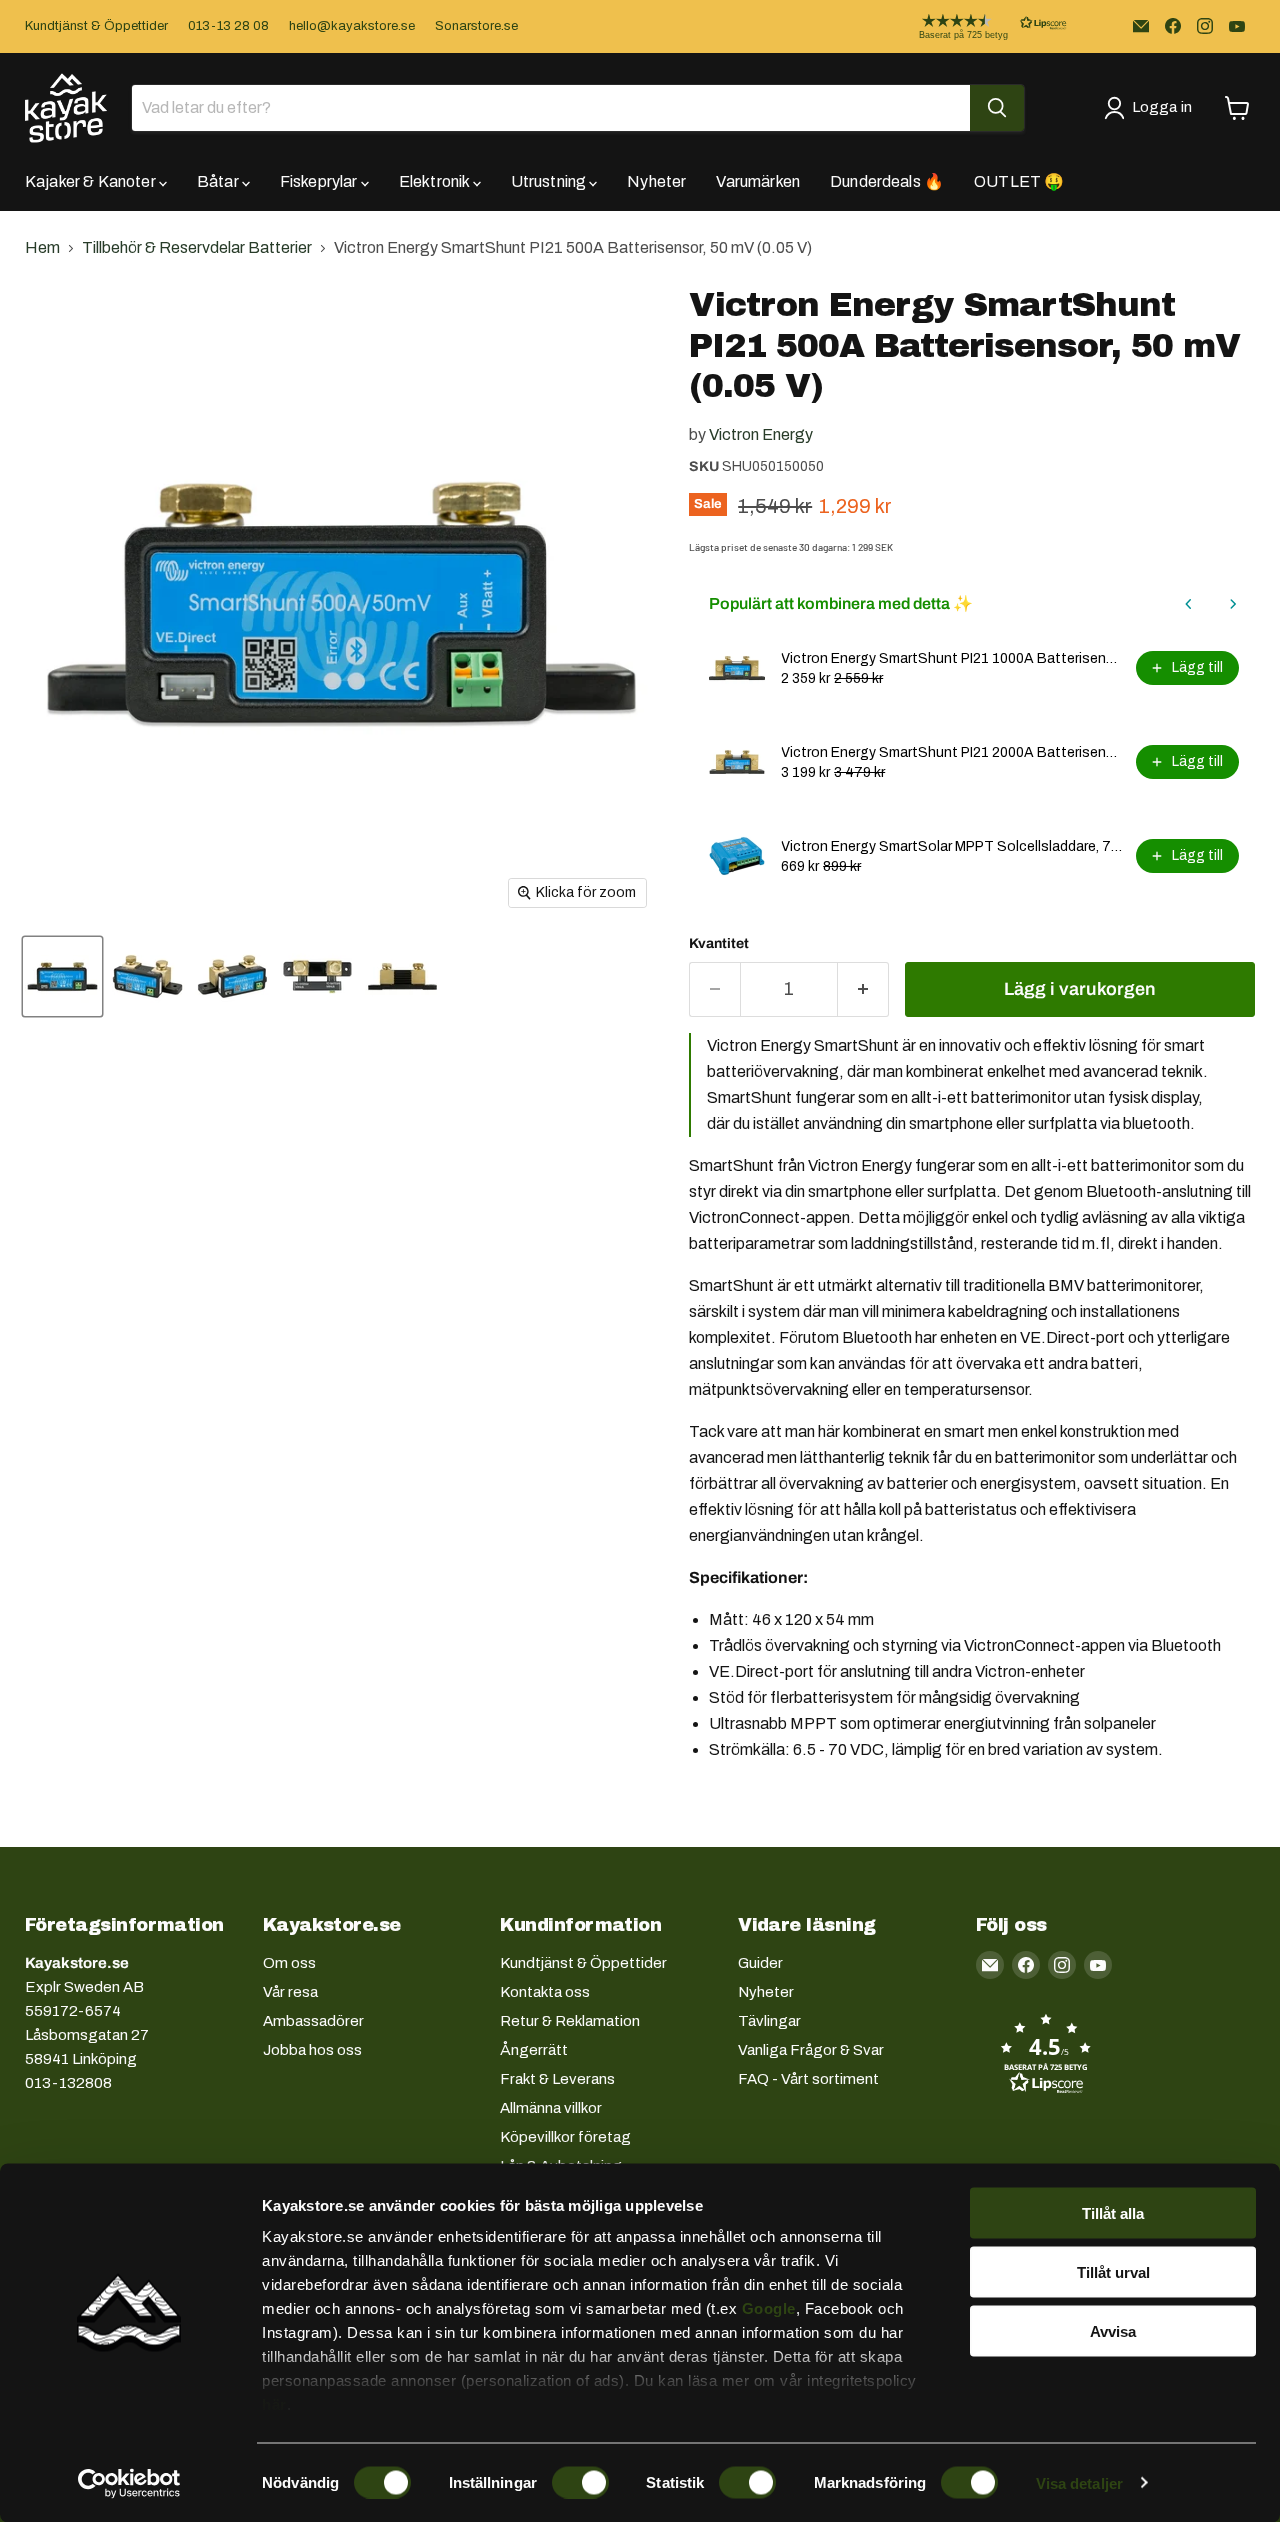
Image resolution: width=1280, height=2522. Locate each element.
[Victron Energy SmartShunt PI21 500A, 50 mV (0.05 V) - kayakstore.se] (62, 976)
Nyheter (656, 181)
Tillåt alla (1113, 2213)
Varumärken (758, 181)
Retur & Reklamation (570, 2021)
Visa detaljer (1079, 2482)
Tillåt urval (1113, 2271)
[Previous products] (1189, 604)
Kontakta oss (545, 1992)
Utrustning (550, 181)
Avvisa (1113, 2330)
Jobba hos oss (312, 2050)
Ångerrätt (534, 2050)
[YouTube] (1237, 26)
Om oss (289, 1963)
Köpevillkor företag (565, 2137)
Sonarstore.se (476, 26)
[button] (977, 26)
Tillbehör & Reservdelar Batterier (197, 247)
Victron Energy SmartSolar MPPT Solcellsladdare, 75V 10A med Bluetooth (952, 846)
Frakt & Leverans (557, 2079)
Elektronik (436, 181)
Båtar (219, 181)
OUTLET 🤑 (1019, 181)
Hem (42, 247)
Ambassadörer (313, 2021)
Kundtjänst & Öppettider (96, 26)
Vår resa (290, 1992)
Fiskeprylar (320, 181)
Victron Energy (761, 434)
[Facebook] (1173, 26)
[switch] (580, 2482)
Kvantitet (719, 943)
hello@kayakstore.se (352, 26)
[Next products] (1233, 604)
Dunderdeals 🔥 (887, 181)
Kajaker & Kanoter (92, 181)
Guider (760, 1963)
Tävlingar (769, 2021)
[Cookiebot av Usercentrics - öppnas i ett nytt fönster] (129, 2483)
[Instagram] (1205, 26)
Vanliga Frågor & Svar (811, 2050)
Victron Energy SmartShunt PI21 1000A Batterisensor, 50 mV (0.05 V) (952, 658)
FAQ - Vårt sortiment (808, 2079)
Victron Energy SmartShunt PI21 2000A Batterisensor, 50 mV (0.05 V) (952, 752)
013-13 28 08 (228, 26)
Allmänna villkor (551, 2108)
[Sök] (997, 108)
